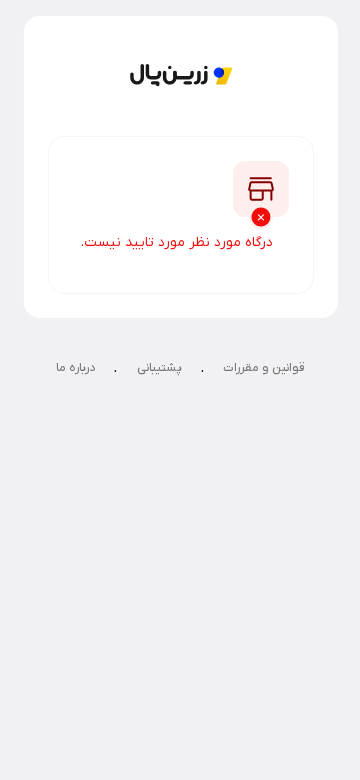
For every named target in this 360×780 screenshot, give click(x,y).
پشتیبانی (159, 368)
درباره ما (75, 368)
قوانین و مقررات (264, 368)
